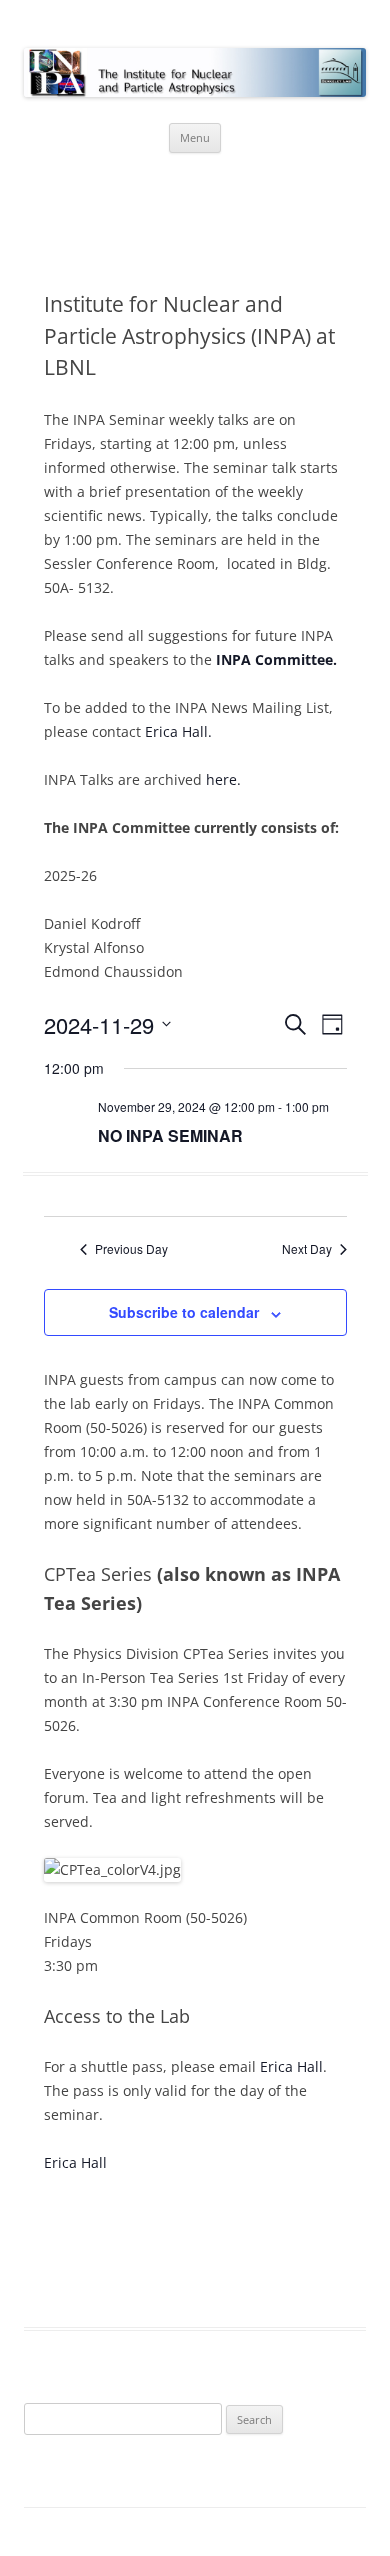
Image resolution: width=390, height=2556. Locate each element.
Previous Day (131, 1249)
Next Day (307, 1249)
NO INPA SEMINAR (170, 1135)
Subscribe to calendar (184, 1312)
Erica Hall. (178, 731)
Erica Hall (291, 2066)
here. (223, 779)
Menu (195, 137)
